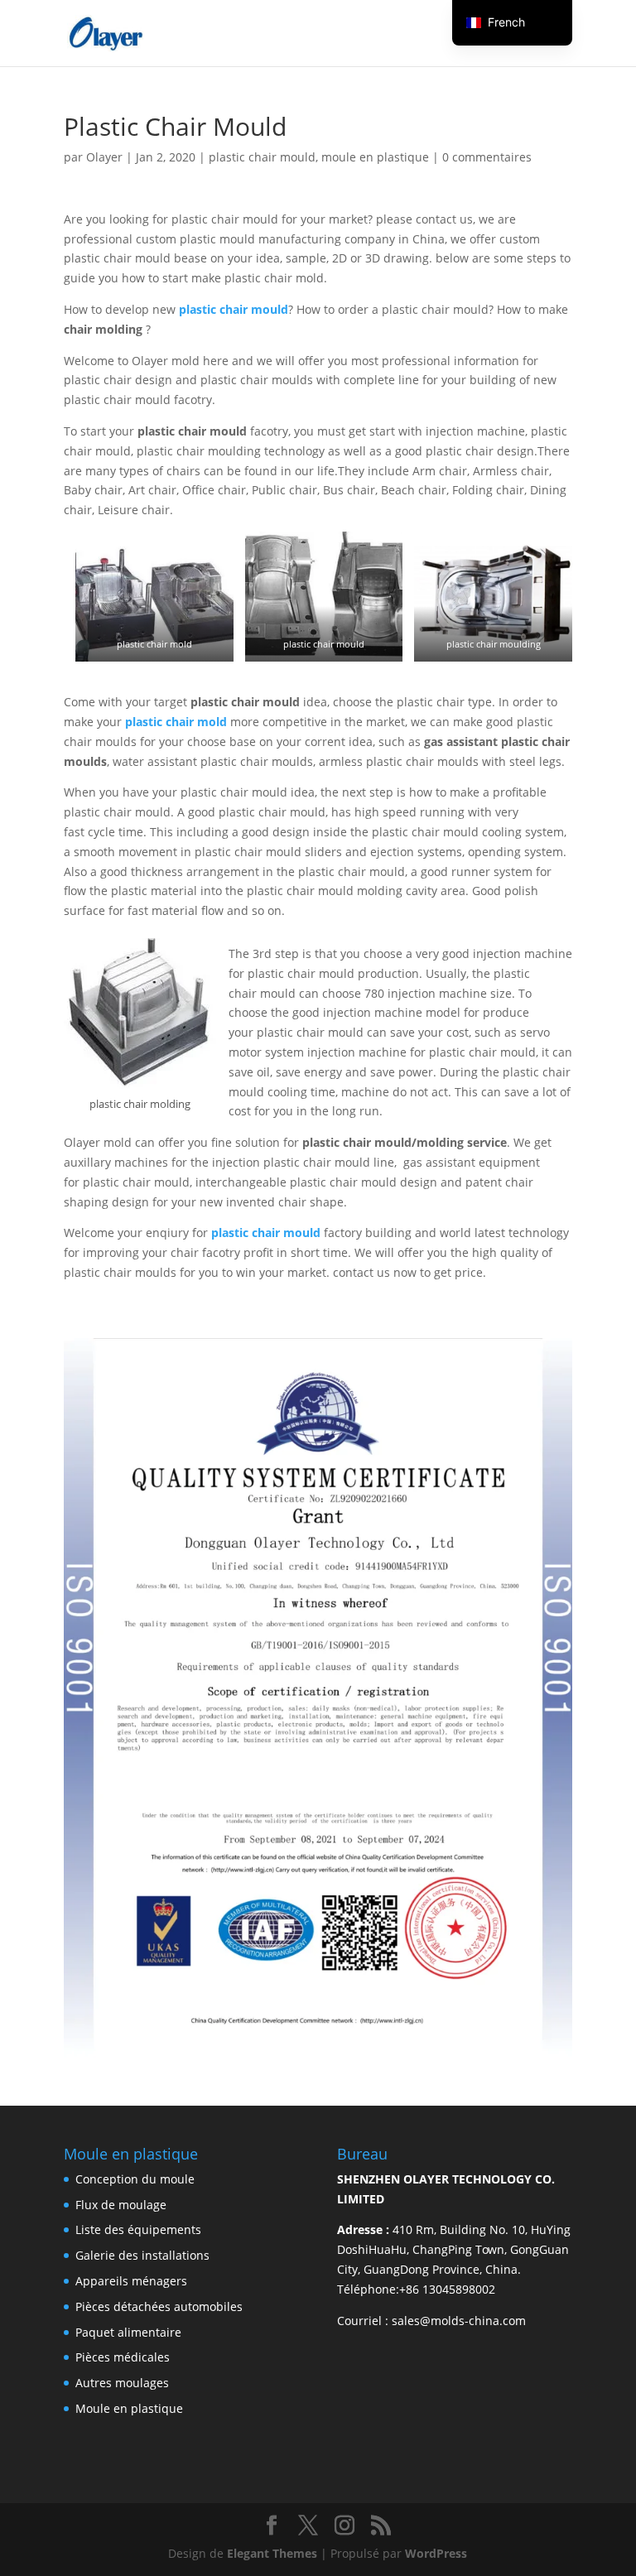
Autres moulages (122, 2383)
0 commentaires (487, 157)
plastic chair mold (176, 722)
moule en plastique (375, 157)
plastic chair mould (262, 157)
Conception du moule (135, 2179)
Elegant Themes (272, 2553)
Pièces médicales (123, 2357)
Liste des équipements (138, 2229)
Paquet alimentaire (128, 2332)
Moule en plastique (129, 2408)
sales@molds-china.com (459, 2321)
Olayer (104, 157)
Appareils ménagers (131, 2281)
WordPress (436, 2553)
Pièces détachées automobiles (159, 2306)
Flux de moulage (121, 2205)
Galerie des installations (142, 2255)
